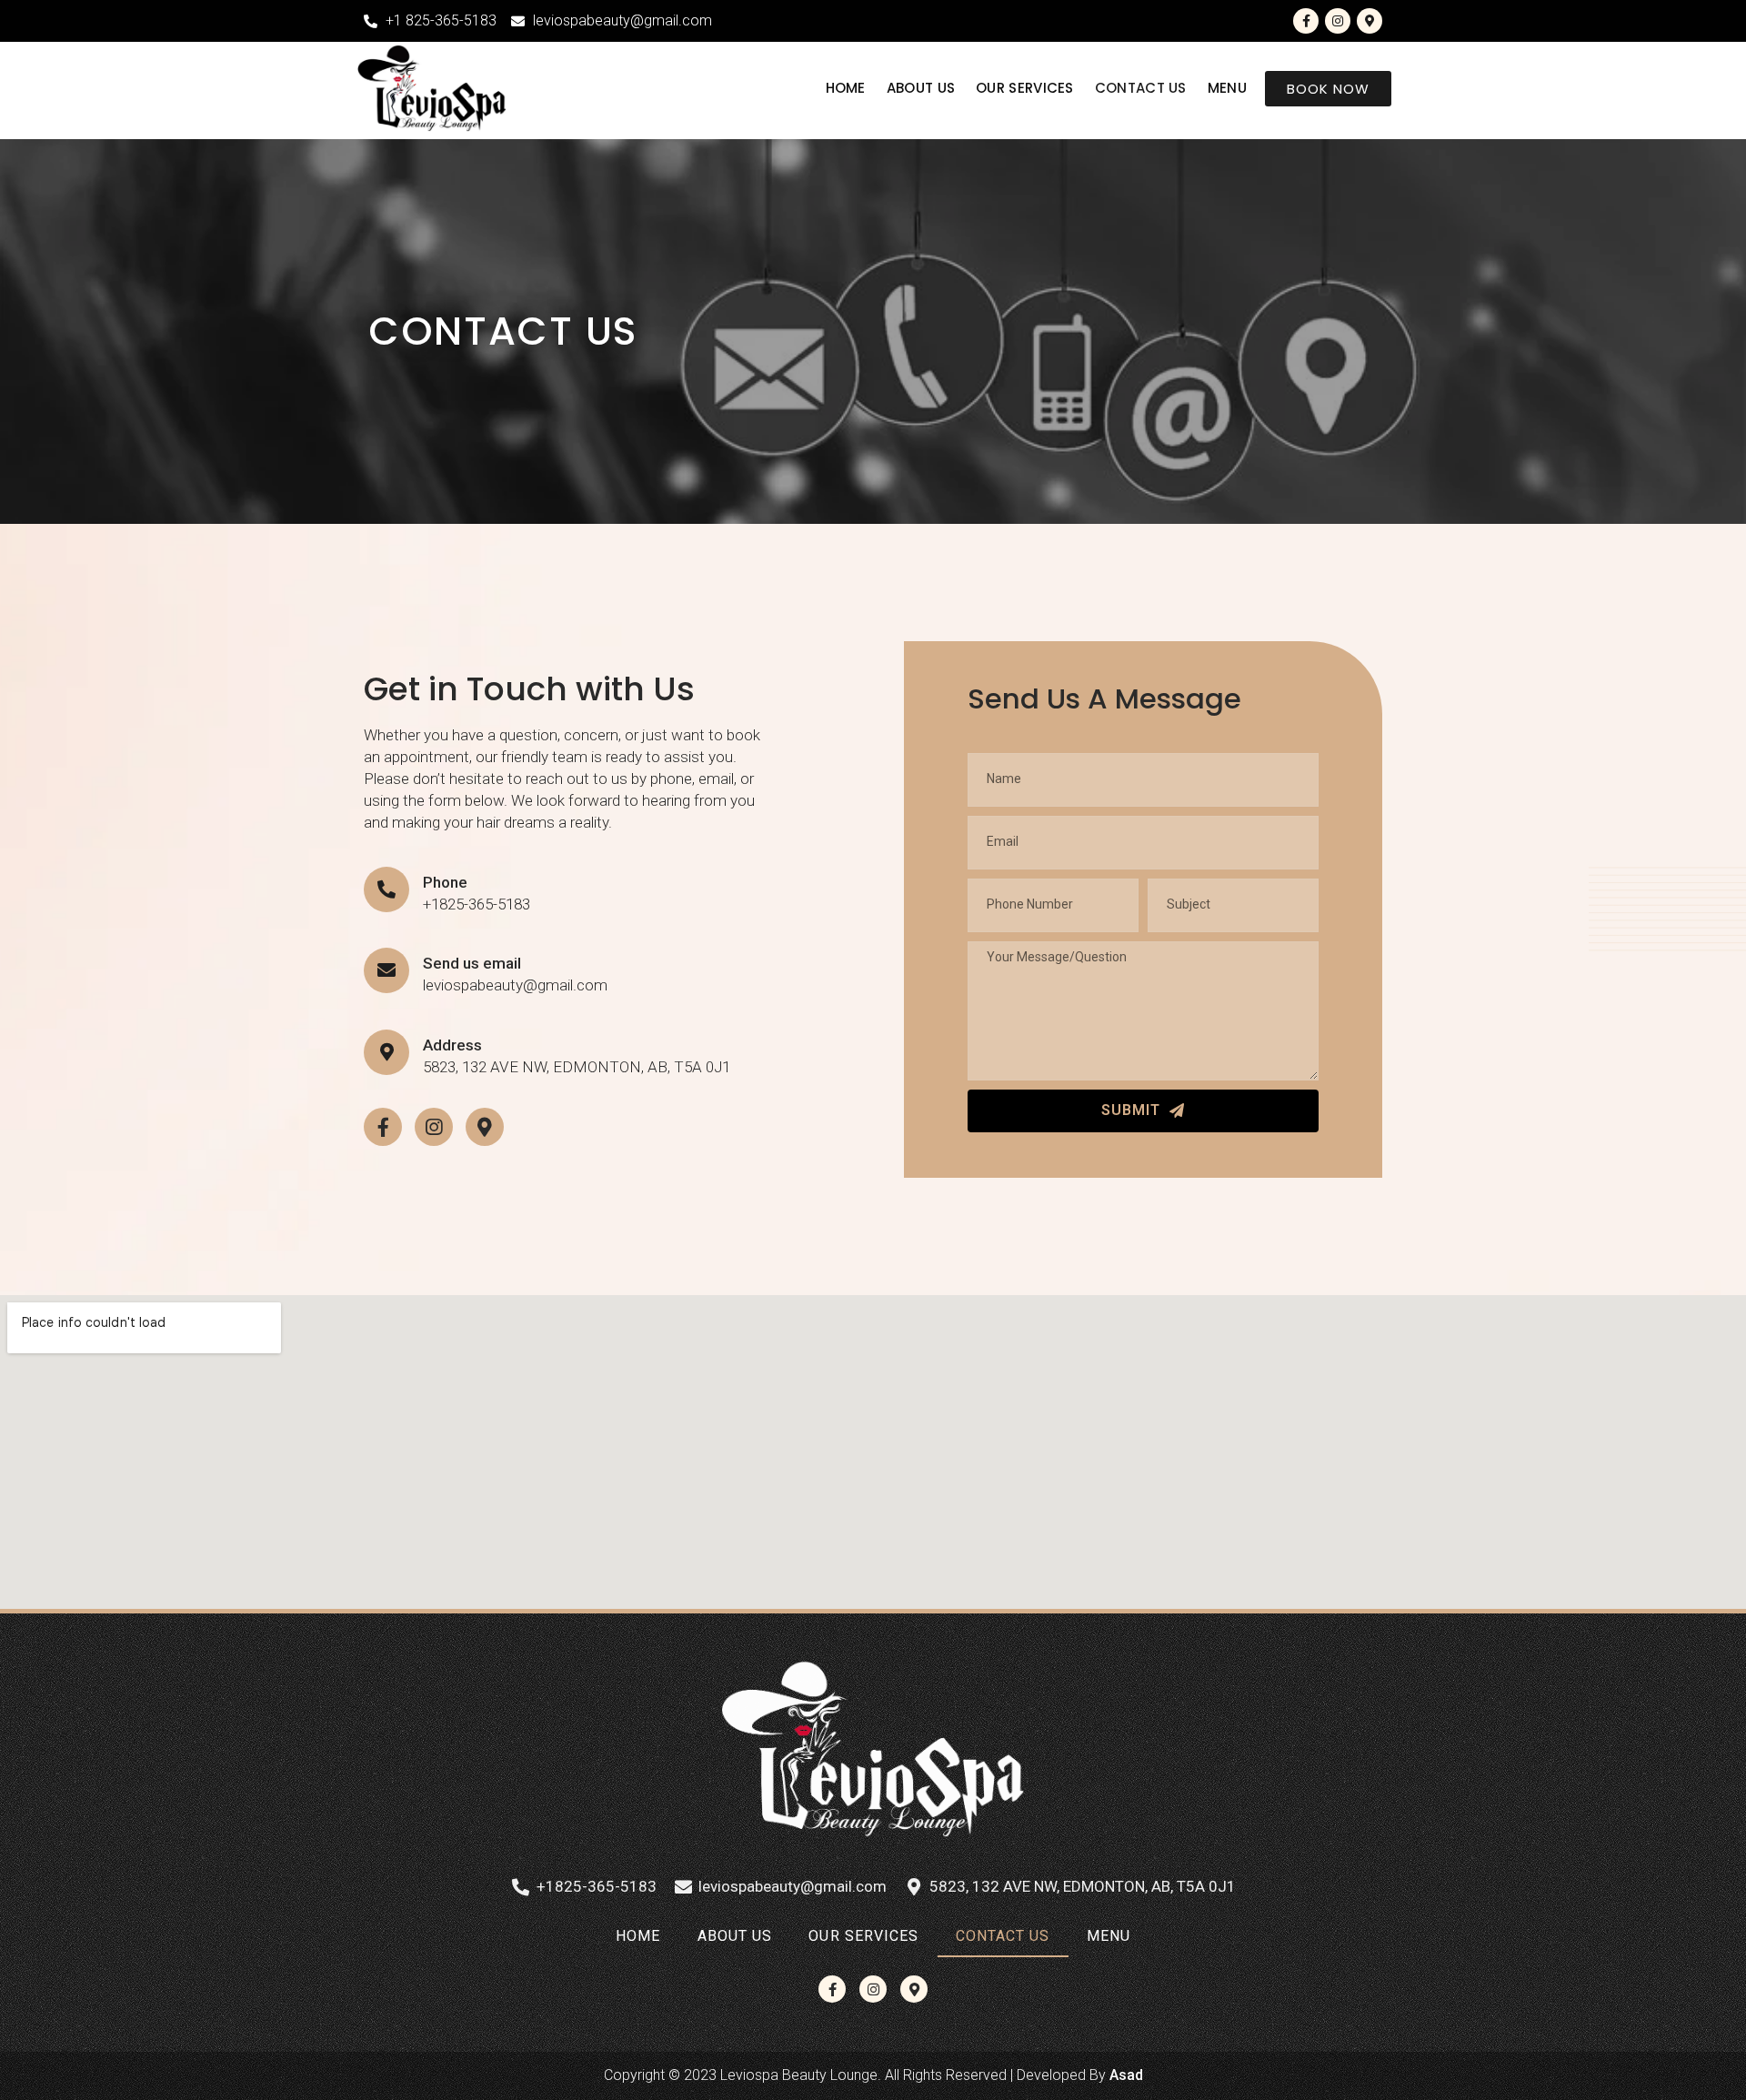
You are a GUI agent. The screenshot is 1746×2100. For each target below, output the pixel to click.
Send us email (472, 963)
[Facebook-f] (1306, 21)
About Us (921, 88)
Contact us (1141, 88)
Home (846, 88)
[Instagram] (1338, 21)
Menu (1227, 88)
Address (452, 1045)
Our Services (1025, 88)
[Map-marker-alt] (1370, 21)
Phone (445, 882)
